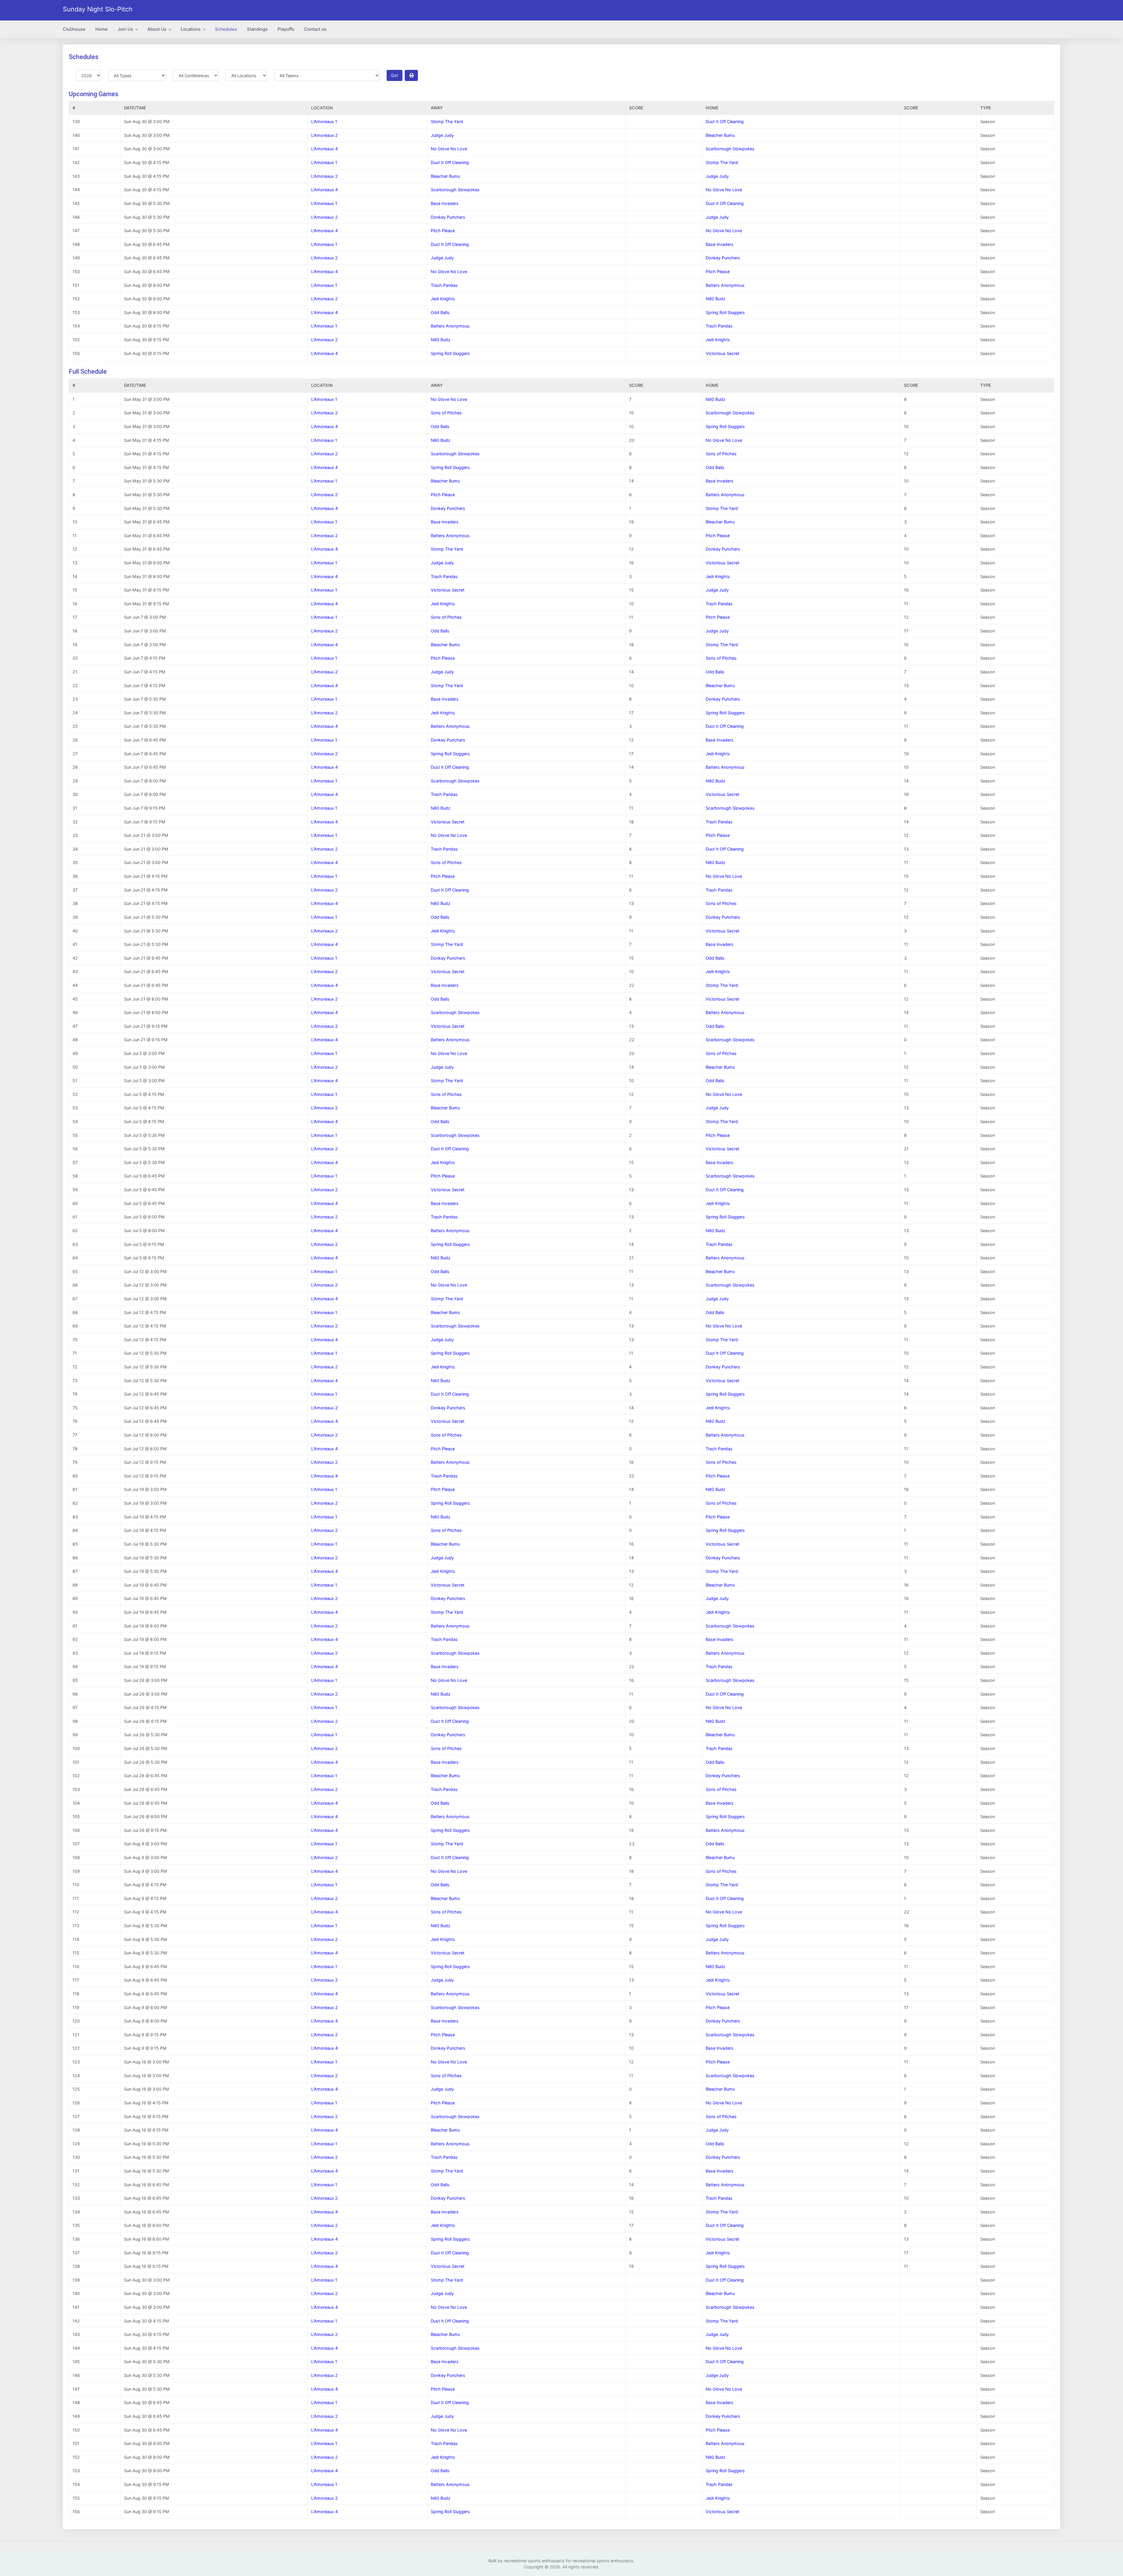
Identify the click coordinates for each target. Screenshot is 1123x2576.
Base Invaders (445, 203)
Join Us (126, 29)
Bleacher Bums (720, 135)
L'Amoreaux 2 (324, 135)
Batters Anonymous (725, 285)
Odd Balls (440, 312)
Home (101, 29)
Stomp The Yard (447, 121)
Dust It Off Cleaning (725, 121)
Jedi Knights (443, 299)
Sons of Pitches (446, 413)
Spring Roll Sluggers (725, 312)
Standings (257, 29)
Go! (395, 75)
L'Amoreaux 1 (324, 121)
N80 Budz (715, 299)
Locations (191, 29)
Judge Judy (442, 135)
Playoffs (286, 29)
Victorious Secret (722, 353)
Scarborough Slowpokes (730, 149)
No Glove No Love (449, 149)
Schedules (226, 29)
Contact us (315, 29)
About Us (157, 29)
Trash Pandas (444, 285)
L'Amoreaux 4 (324, 149)
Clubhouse (74, 29)
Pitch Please (443, 231)
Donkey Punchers (448, 217)
